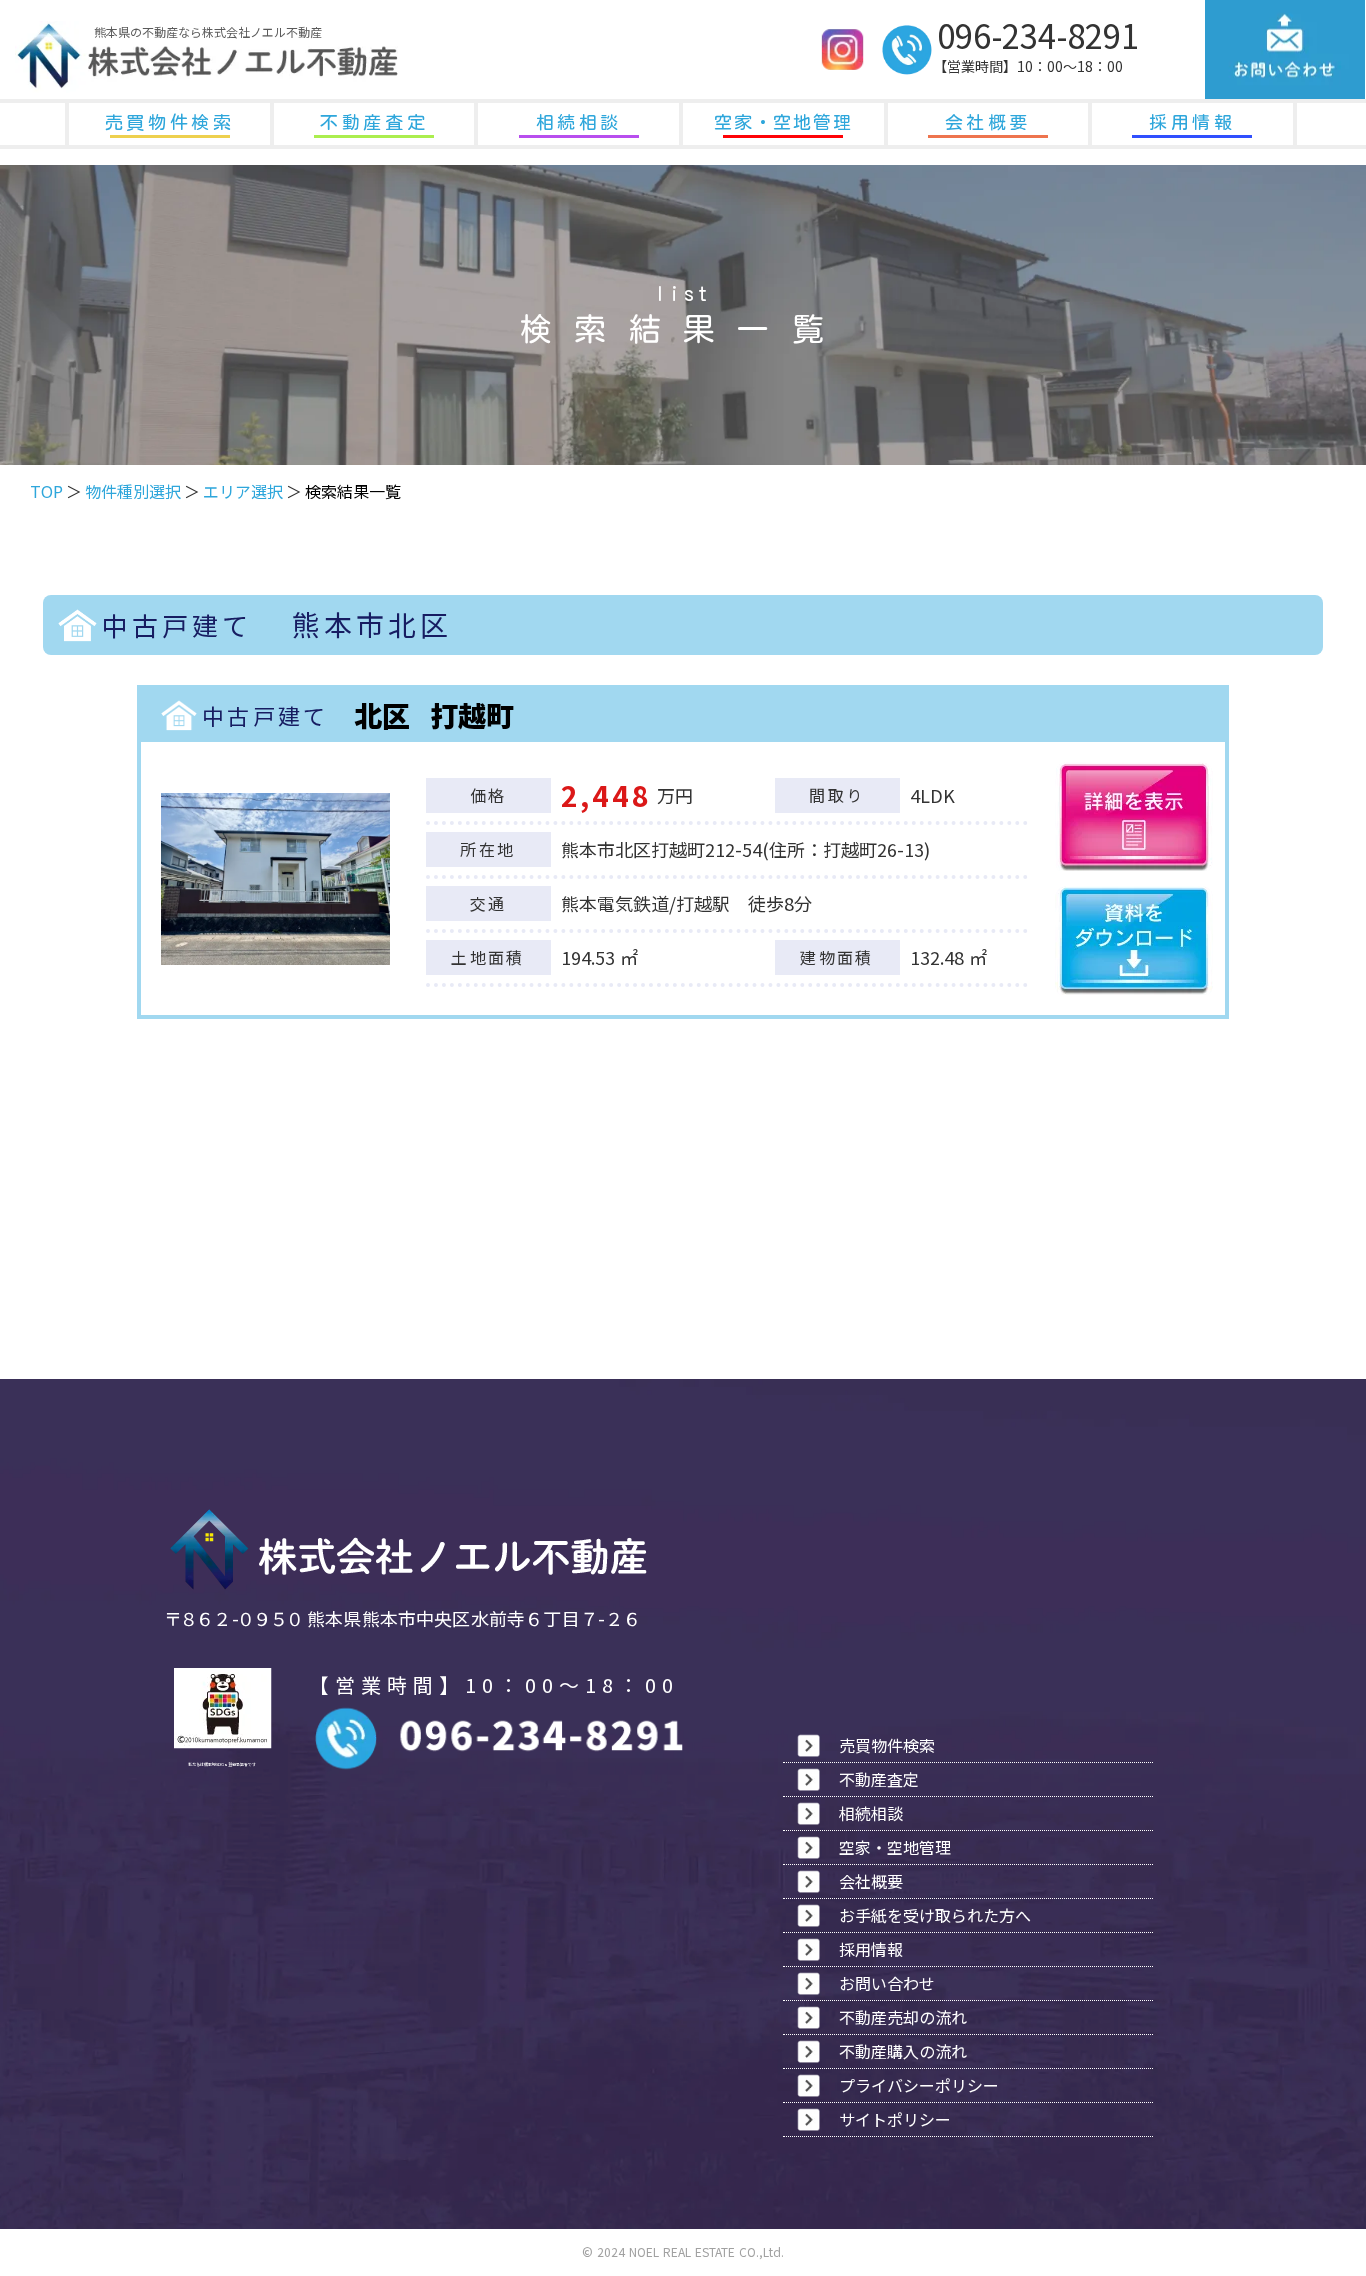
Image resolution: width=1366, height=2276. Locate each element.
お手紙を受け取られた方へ (935, 1915)
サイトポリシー (895, 2119)
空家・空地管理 (783, 122)
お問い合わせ (887, 1983)
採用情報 (1192, 122)
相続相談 (579, 122)
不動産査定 (374, 122)
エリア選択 (243, 491)
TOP (46, 491)
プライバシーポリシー (919, 2085)
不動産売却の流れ (903, 2017)
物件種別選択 (133, 491)
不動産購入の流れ (903, 2051)
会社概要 (988, 122)
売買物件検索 (170, 122)
